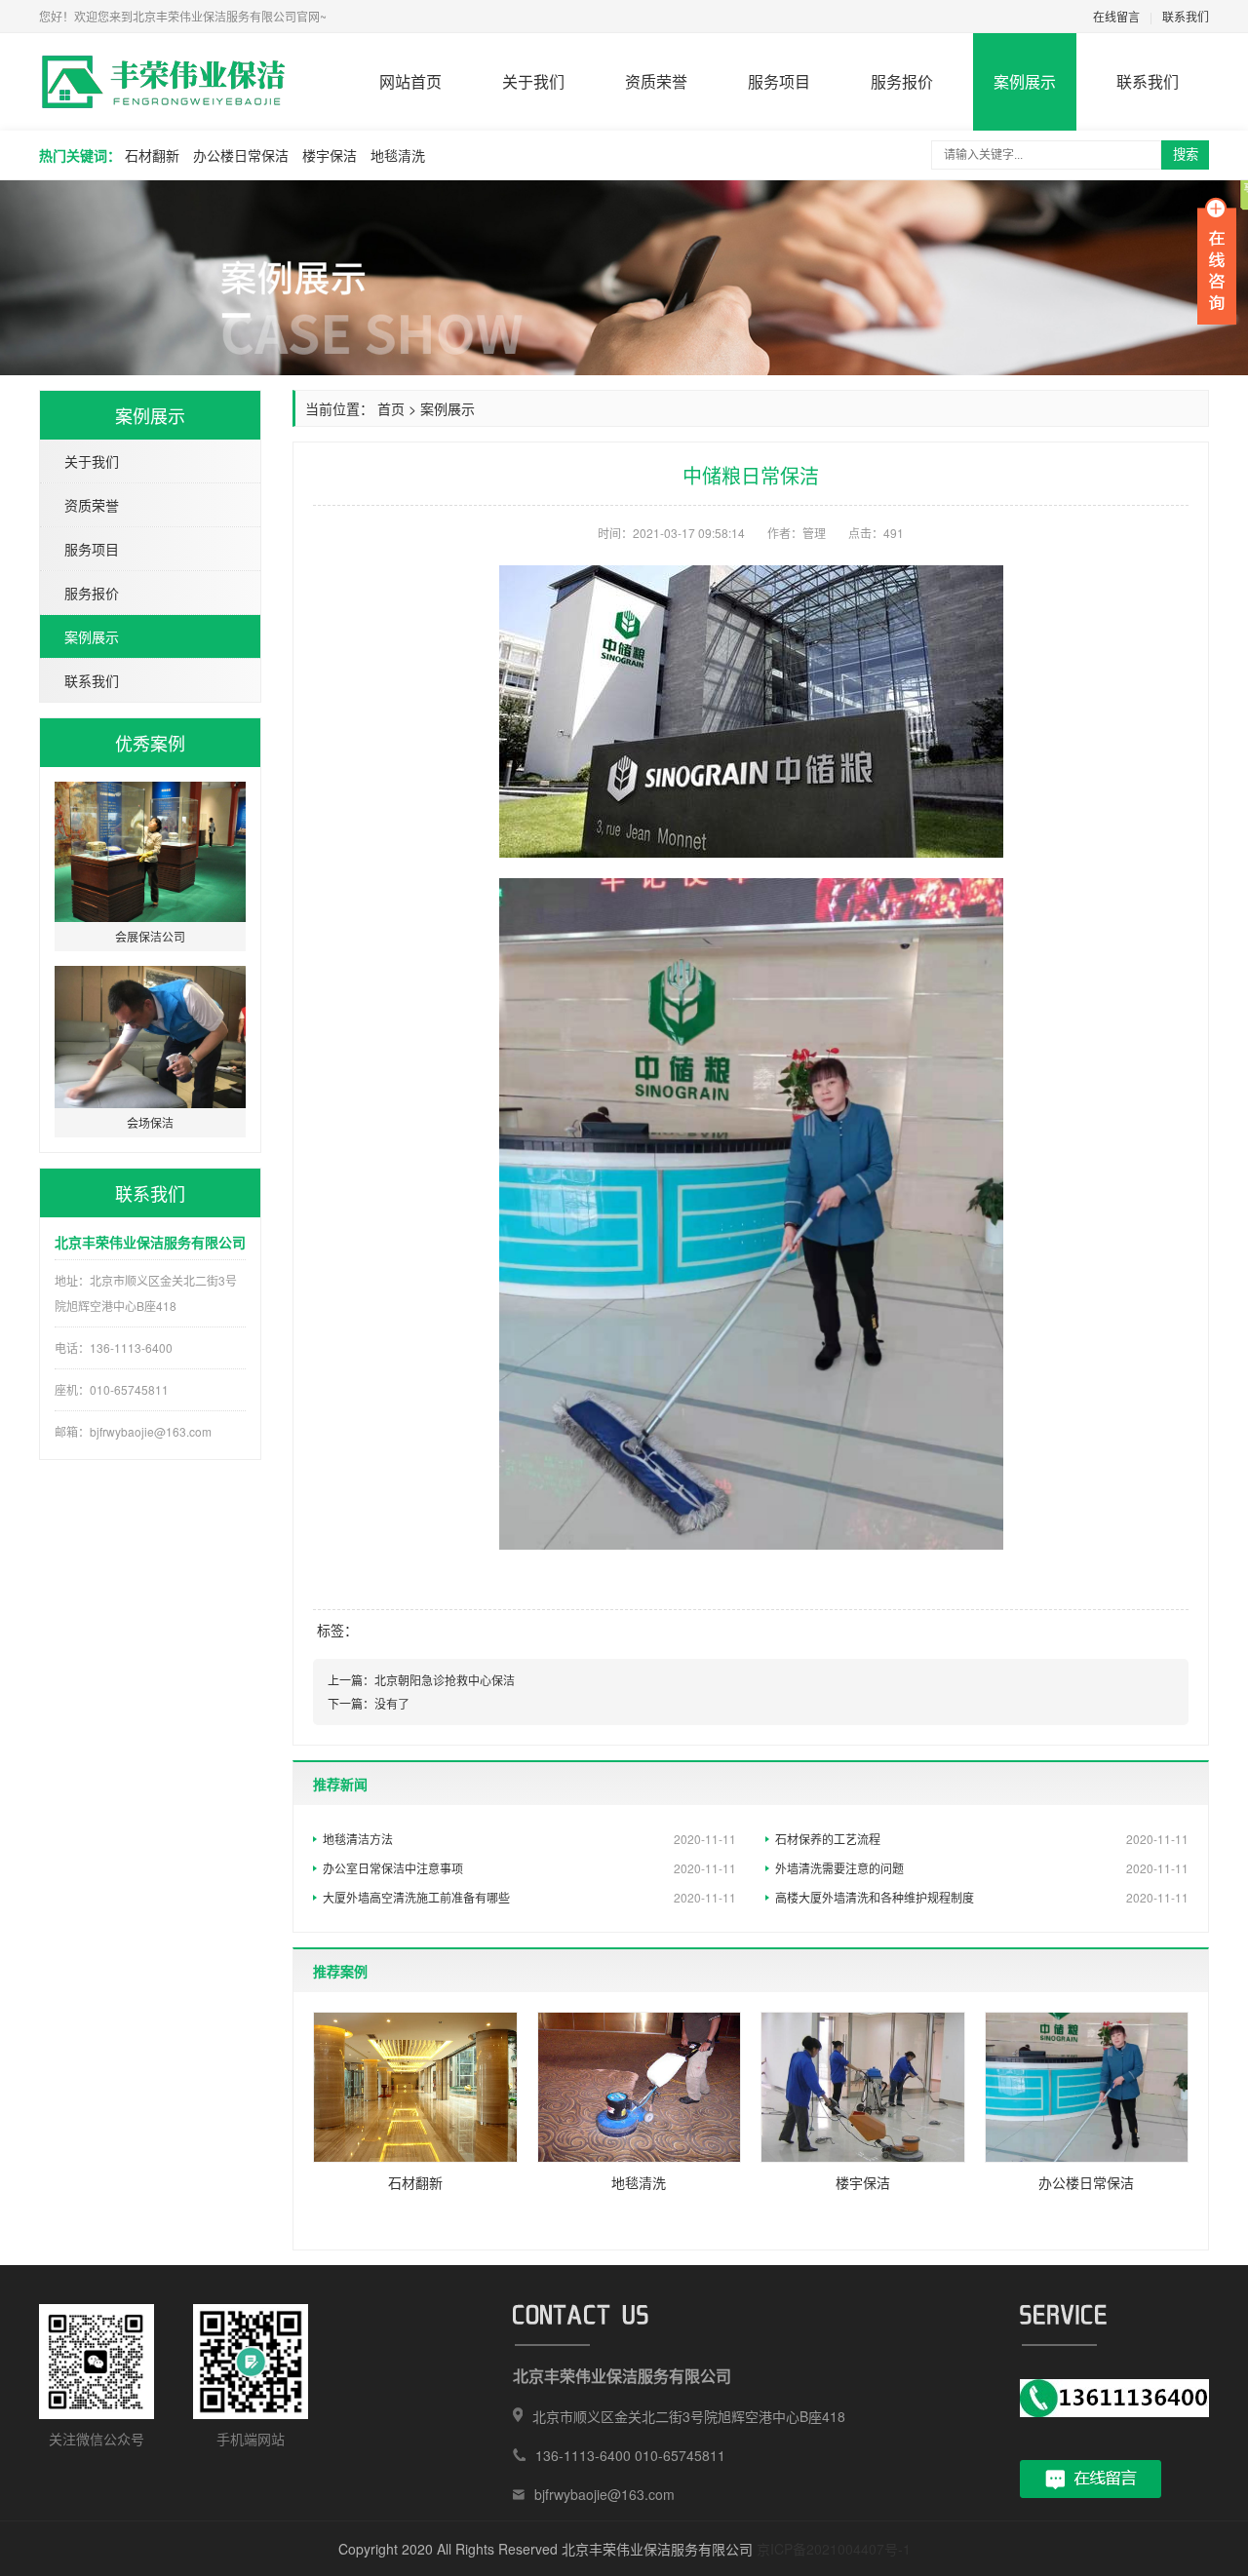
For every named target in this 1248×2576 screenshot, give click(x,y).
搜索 (1186, 154)
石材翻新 (152, 155)
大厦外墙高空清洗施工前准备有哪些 (529, 1897)
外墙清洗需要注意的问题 (982, 1868)
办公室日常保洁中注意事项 (529, 1868)
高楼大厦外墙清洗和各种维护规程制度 (982, 1897)
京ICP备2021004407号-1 (834, 2549)
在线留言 (1116, 16)
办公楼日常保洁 (241, 155)
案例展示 (1025, 81)
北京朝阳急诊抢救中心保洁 (445, 1680)
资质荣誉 (656, 81)
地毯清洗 (398, 155)
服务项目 (779, 81)
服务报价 (902, 81)
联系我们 (1186, 16)
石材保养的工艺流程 (982, 1839)
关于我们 (533, 81)
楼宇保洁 (330, 155)
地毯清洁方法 (529, 1839)
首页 (391, 408)
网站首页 (410, 81)
